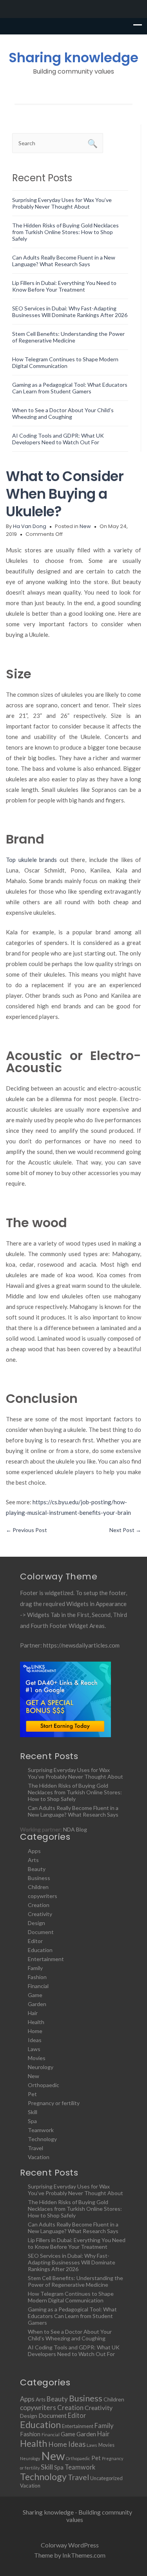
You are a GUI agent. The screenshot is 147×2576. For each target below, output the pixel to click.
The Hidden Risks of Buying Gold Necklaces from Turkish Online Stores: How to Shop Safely (65, 232)
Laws (34, 2049)
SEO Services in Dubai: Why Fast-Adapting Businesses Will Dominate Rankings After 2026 (70, 312)
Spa (32, 2121)
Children (38, 1887)
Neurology (41, 2067)
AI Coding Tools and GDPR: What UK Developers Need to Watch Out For (58, 439)
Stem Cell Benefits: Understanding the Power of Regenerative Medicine (68, 337)
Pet (32, 2094)
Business (39, 1878)
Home (35, 2031)
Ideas (35, 2040)
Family (35, 1968)
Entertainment (46, 1959)
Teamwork (41, 2130)
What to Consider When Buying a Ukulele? (65, 494)
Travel (35, 2148)
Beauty (37, 1869)
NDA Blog (75, 1829)
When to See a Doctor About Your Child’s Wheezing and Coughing (63, 413)
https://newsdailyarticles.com (81, 1645)
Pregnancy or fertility (54, 2103)
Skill (33, 2112)
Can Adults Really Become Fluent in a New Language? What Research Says (64, 261)
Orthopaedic (44, 2085)
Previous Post (26, 1530)
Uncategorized (106, 2478)
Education (40, 1950)
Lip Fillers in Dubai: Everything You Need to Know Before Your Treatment (64, 286)
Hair (33, 2013)
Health (36, 2022)
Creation (39, 1905)
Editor (35, 1941)
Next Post (125, 1530)
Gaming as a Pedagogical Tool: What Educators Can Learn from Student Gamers (70, 388)
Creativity (40, 1914)
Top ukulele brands (31, 860)
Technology (42, 2139)
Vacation (39, 2157)
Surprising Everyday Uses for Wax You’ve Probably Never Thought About (62, 203)
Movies (37, 2058)
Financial (38, 1986)
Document (41, 1932)
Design (36, 1923)
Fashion (37, 1977)
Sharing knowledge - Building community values (77, 2516)
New (85, 526)
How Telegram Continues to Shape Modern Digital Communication (65, 362)
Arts (33, 1860)
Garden (37, 2004)
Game (35, 1995)
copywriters (43, 1896)
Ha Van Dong (30, 526)
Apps (34, 1851)
